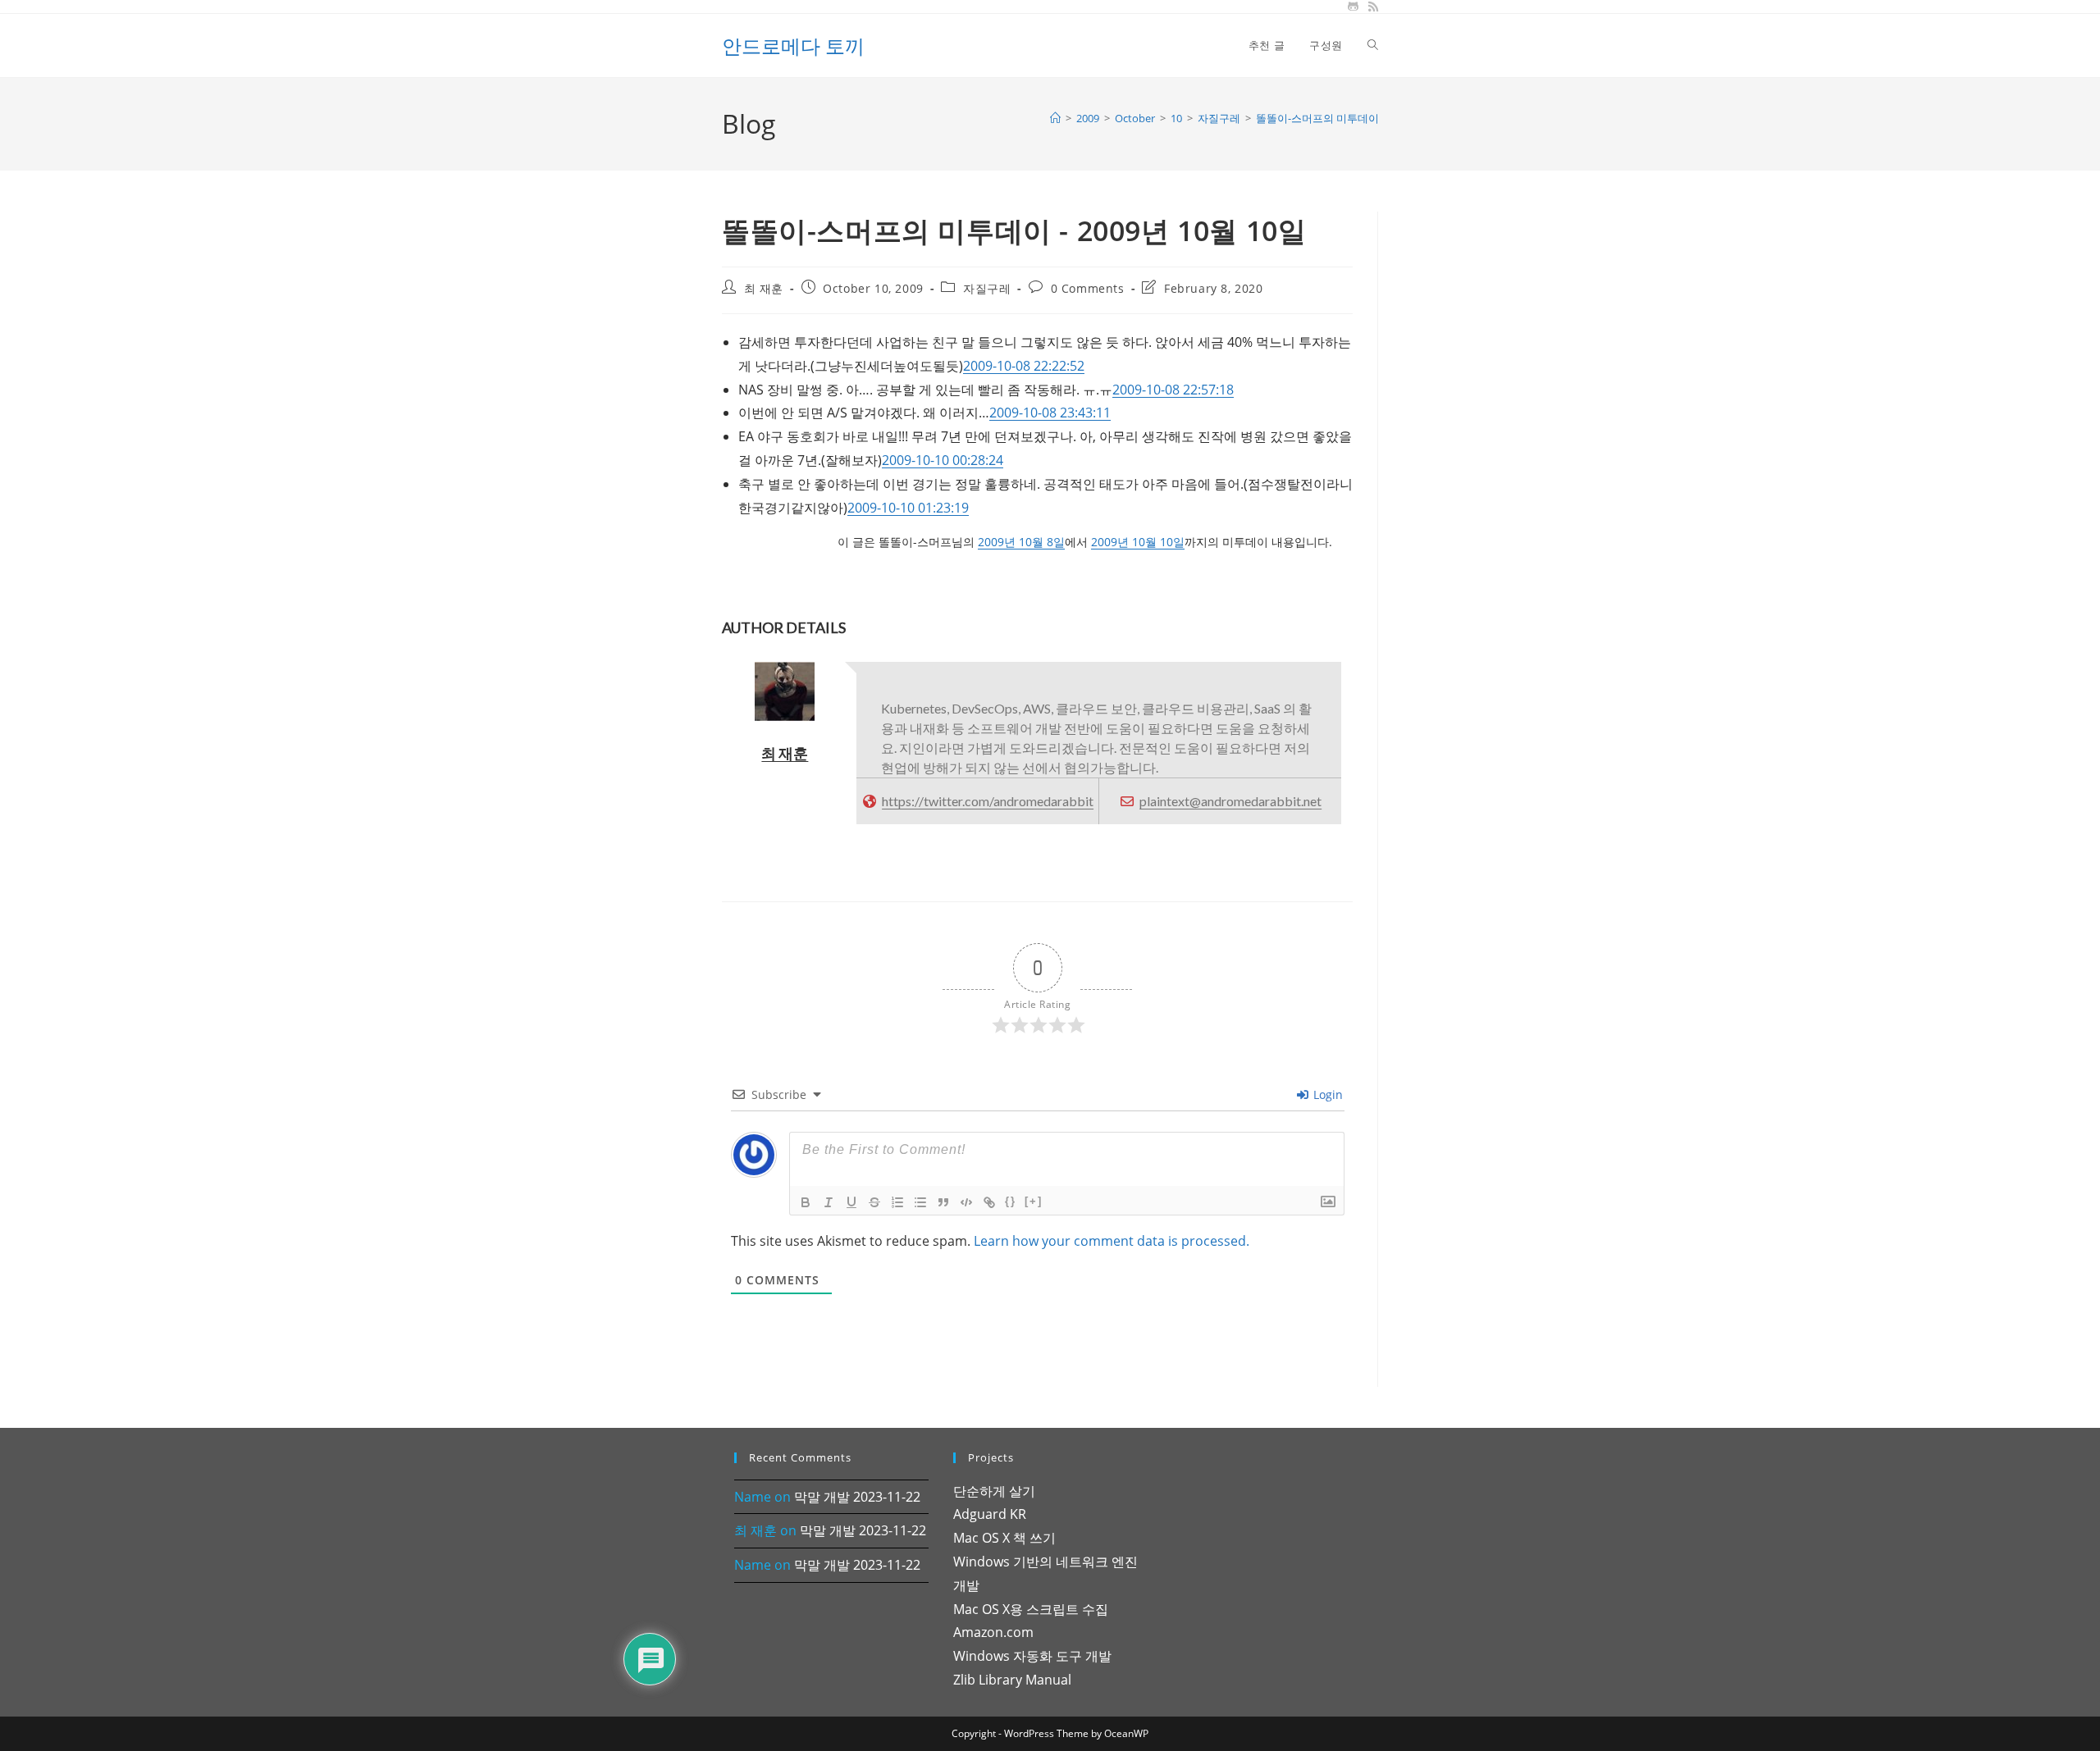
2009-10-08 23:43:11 (1050, 413)
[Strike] (874, 1202)
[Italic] (829, 1202)
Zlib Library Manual (1012, 1680)
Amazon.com (993, 1632)
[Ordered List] (897, 1202)
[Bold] (806, 1202)
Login (1326, 1094)
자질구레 (987, 288)
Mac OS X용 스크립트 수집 (1031, 1609)
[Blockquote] (943, 1202)
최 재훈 (764, 288)
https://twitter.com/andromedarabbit (988, 801)
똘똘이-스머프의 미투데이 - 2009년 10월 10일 (1363, 118)
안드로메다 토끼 (793, 46)
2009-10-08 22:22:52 (1024, 366)
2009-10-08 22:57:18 (1173, 390)
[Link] (989, 1202)
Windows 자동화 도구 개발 (1032, 1656)
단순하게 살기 (994, 1491)
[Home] (1055, 118)
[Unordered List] (920, 1202)
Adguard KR (990, 1514)
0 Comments (1088, 288)
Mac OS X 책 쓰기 (1004, 1538)
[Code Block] (966, 1202)
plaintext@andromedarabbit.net (1230, 801)
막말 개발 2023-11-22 (857, 1497)
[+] (1034, 1201)
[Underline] (851, 1202)
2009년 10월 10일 (1138, 542)
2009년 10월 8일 (1021, 542)
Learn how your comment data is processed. (1112, 1241)
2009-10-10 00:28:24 (943, 460)
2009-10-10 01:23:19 (908, 508)
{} (1011, 1201)
